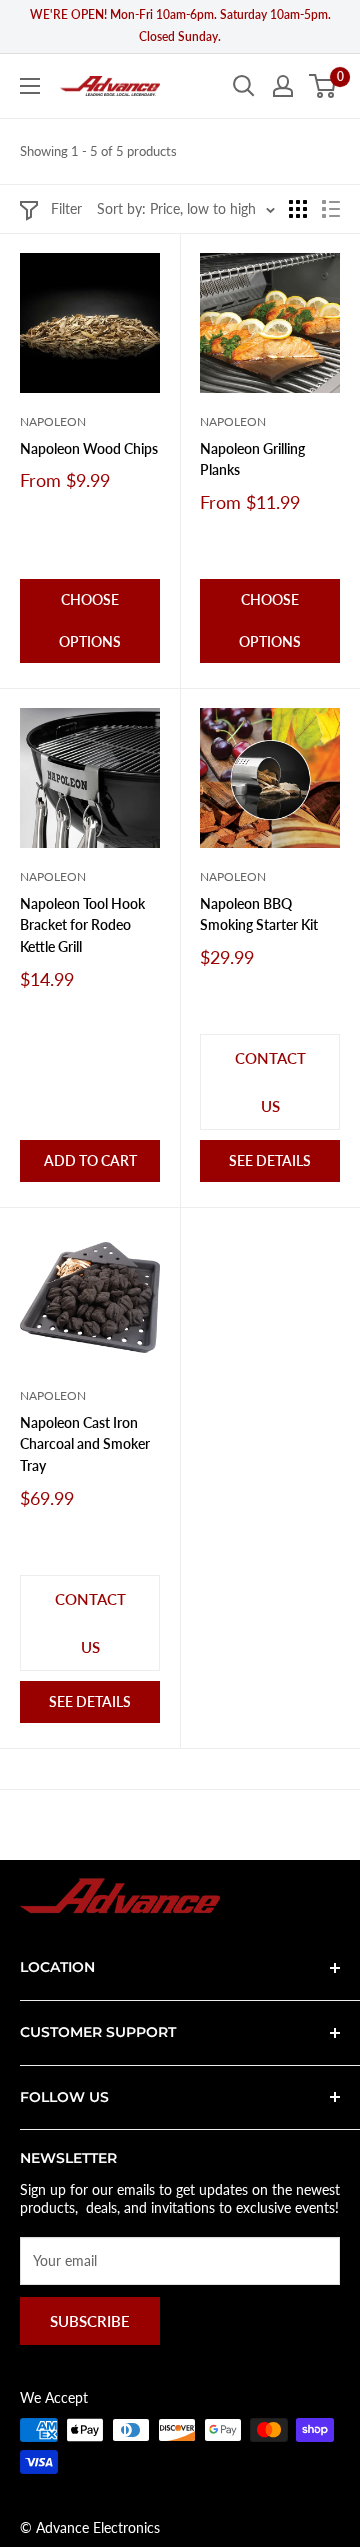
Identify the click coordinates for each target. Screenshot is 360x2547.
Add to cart (90, 1160)
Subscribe (90, 2321)
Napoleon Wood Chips (89, 448)
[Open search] (244, 86)
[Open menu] (30, 86)
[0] (323, 86)
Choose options (90, 620)
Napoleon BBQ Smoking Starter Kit (259, 914)
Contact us (270, 1082)
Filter (66, 208)
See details (270, 1160)
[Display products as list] (331, 209)
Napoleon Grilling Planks (252, 459)
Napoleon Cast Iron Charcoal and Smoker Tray (85, 1444)
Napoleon (53, 421)
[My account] (283, 86)
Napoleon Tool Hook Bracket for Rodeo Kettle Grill (82, 925)
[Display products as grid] (298, 209)
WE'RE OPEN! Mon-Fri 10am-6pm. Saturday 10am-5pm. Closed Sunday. (180, 25)
